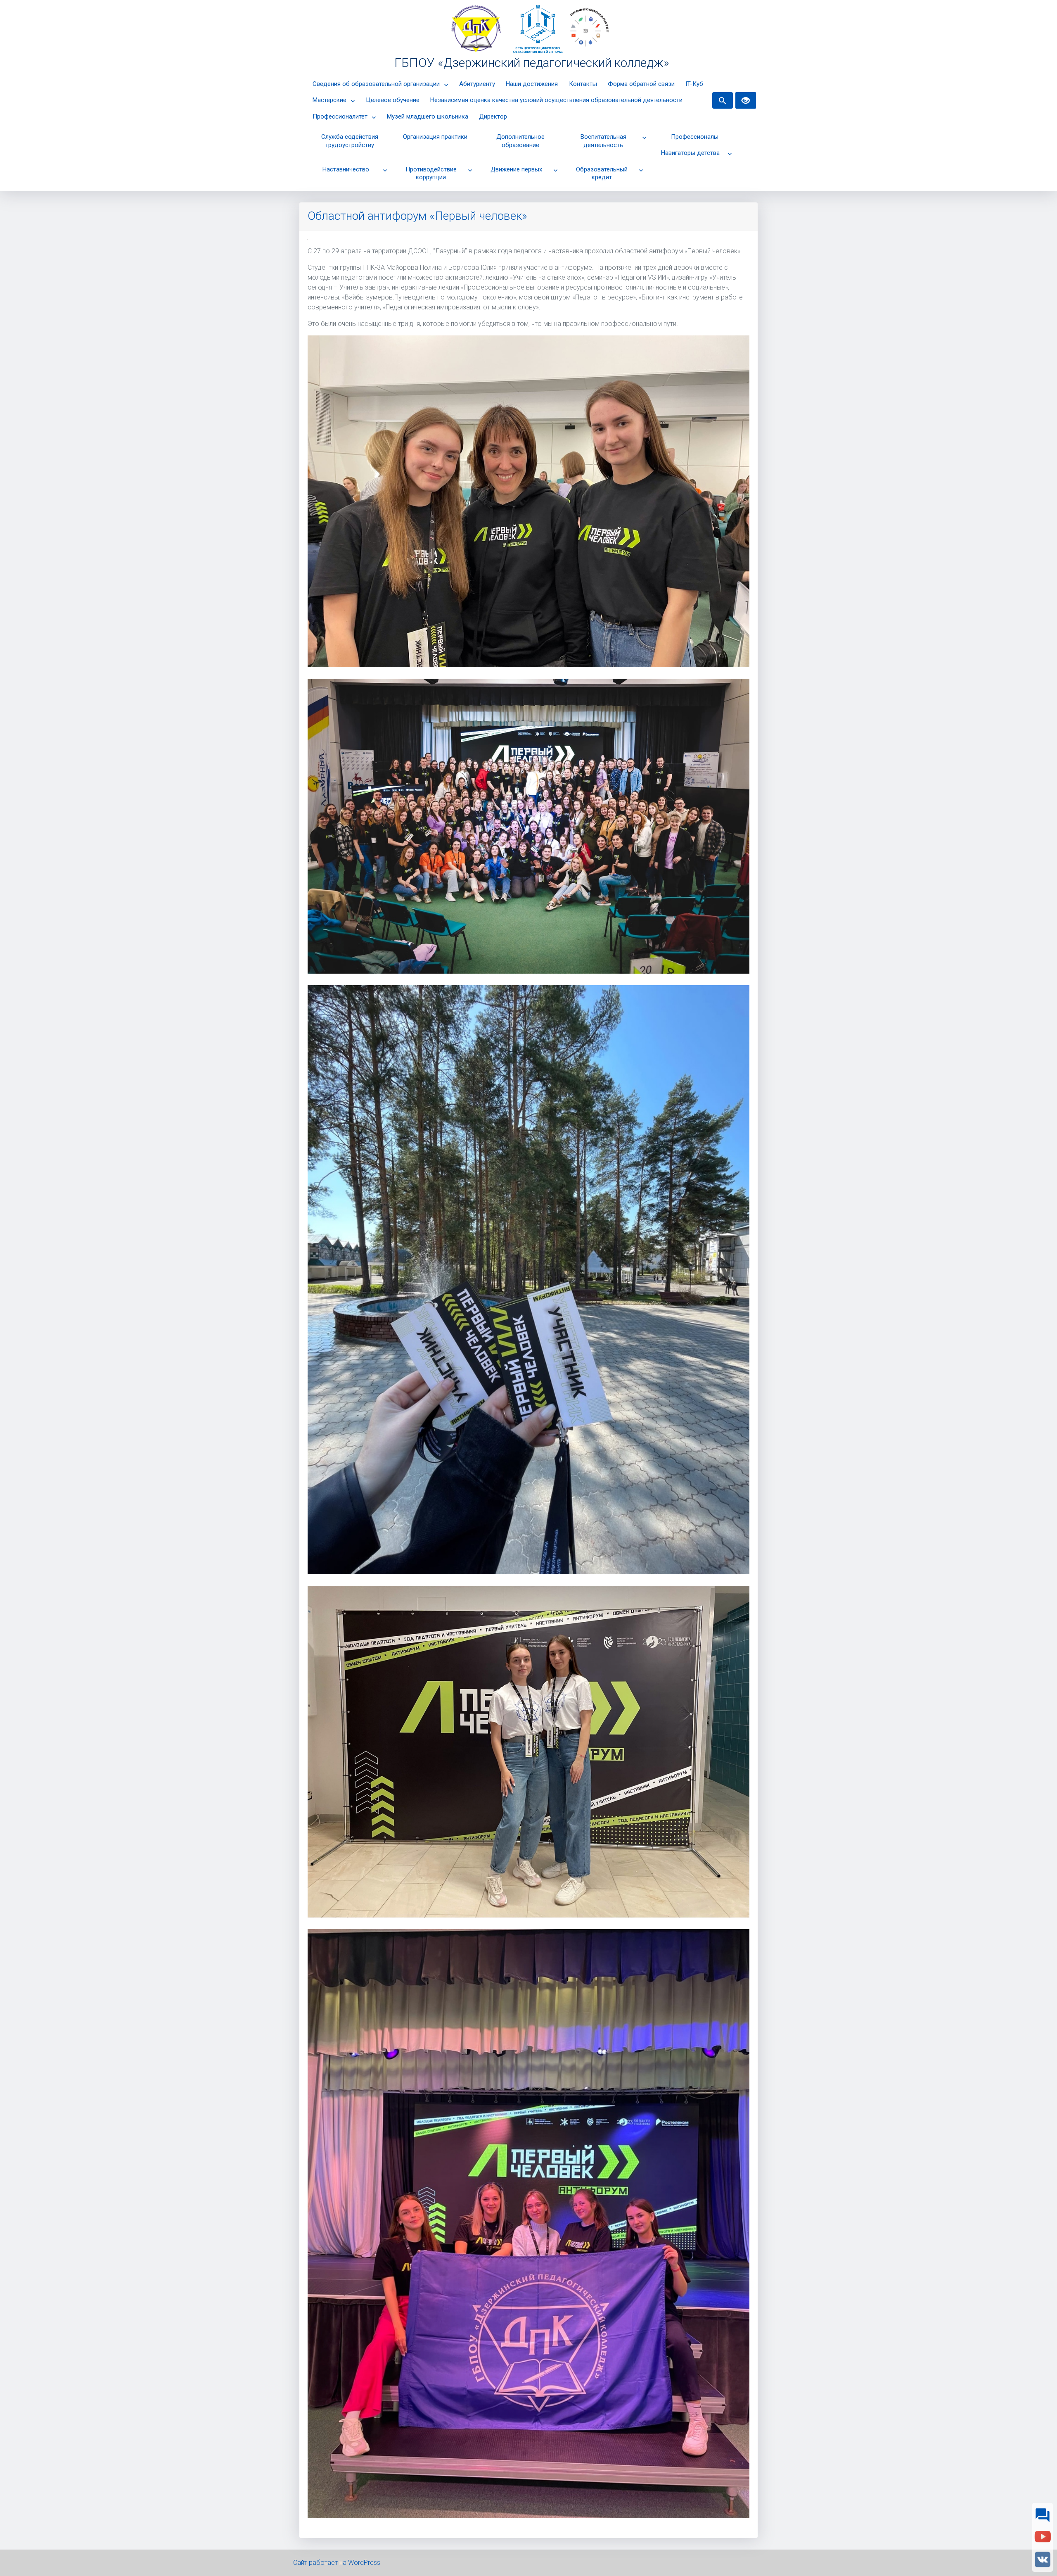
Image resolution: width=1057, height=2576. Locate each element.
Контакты (583, 84)
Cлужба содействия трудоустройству (350, 141)
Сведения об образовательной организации (376, 84)
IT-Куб (694, 84)
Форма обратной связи (641, 84)
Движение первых (516, 169)
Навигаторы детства (690, 153)
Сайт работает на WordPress (337, 2563)
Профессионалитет (340, 116)
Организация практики (435, 137)
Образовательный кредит (602, 173)
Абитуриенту (477, 84)
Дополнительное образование (520, 141)
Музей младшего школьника (428, 116)
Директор (493, 116)
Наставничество (346, 169)
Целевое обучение (393, 100)
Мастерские (329, 100)
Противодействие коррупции (431, 173)
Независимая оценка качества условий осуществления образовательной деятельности (556, 100)
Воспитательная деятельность (603, 141)
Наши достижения (532, 84)
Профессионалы (695, 137)
